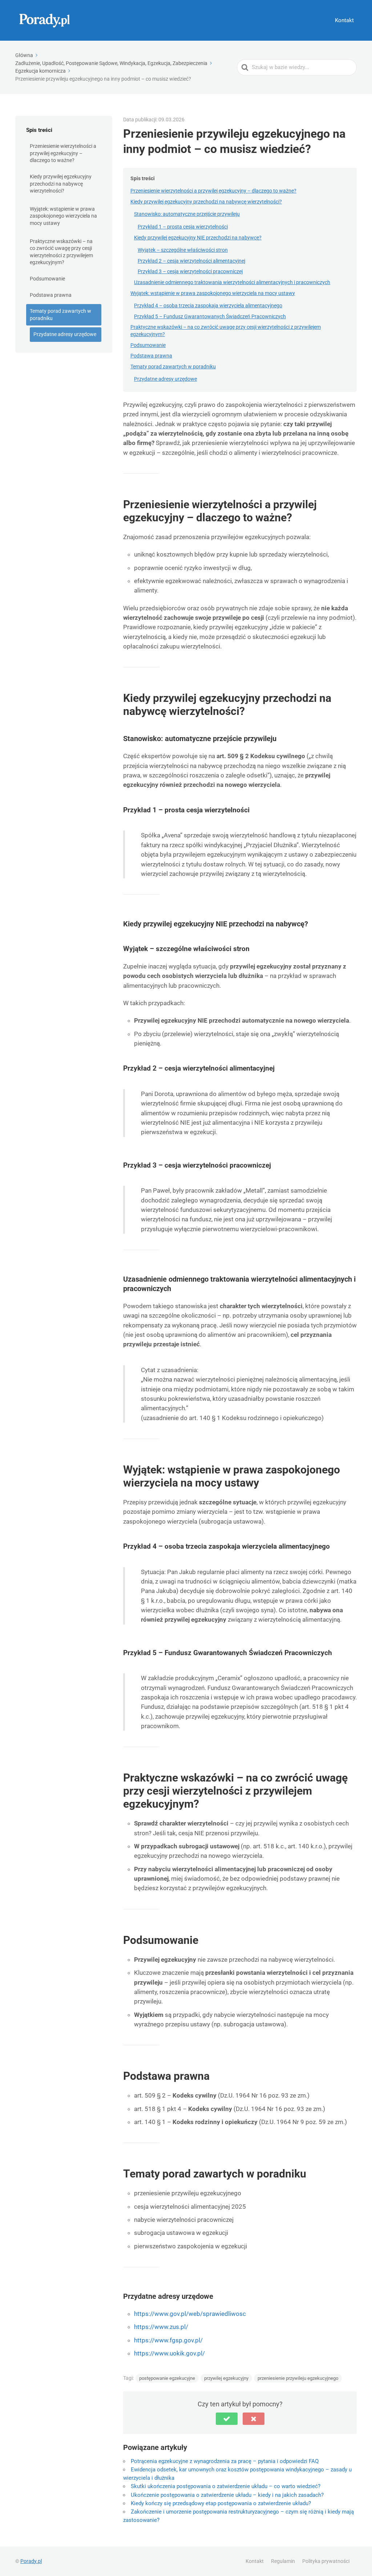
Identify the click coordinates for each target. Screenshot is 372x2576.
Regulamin (283, 2561)
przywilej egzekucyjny (226, 2378)
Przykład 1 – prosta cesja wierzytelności (183, 227)
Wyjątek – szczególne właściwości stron (183, 250)
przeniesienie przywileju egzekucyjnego (298, 2378)
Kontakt (344, 20)
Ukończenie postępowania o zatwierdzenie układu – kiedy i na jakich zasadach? (227, 2495)
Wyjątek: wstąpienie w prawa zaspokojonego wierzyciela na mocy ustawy (63, 216)
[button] (227, 2419)
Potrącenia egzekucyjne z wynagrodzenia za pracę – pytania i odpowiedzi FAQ (225, 2461)
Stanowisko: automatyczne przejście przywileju (187, 214)
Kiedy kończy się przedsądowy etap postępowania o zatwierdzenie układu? (221, 2503)
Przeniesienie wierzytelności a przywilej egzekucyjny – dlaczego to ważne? (63, 153)
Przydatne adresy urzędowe (65, 334)
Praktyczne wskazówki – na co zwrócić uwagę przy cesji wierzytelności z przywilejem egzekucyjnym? (61, 252)
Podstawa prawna (51, 295)
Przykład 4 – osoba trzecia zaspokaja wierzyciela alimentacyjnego (208, 306)
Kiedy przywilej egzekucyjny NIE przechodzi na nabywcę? (198, 238)
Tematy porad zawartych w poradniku (60, 315)
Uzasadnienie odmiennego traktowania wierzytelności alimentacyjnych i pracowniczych (232, 282)
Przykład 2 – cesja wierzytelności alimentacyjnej (191, 261)
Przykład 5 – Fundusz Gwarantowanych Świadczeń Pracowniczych (210, 316)
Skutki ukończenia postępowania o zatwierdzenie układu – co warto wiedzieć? (226, 2486)
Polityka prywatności (326, 2561)
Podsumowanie (47, 279)
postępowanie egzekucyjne (167, 2378)
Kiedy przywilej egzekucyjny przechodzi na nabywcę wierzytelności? (61, 184)
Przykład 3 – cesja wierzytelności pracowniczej (190, 271)
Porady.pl (31, 2561)
